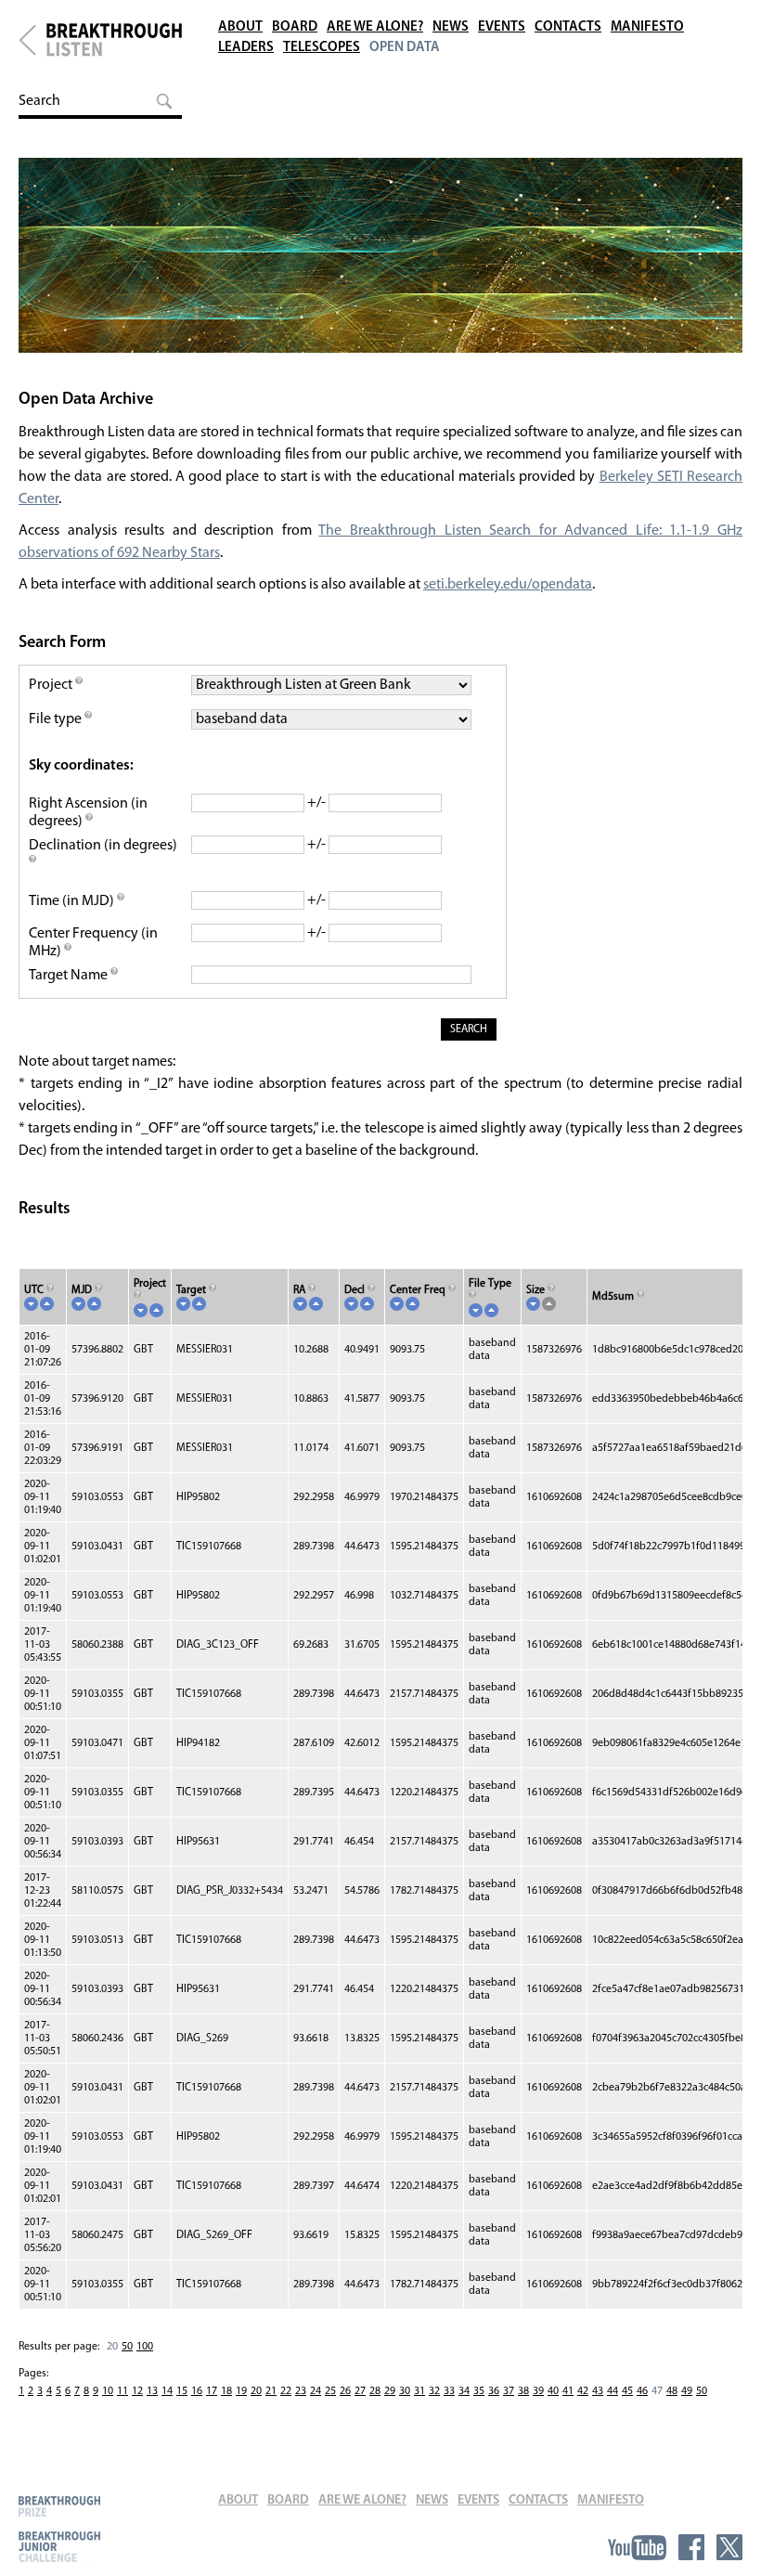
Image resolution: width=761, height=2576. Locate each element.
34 (464, 2391)
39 (538, 2391)
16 (197, 2391)
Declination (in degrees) (103, 846)
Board (295, 27)
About (240, 27)
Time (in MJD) (73, 901)
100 (145, 2347)
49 (687, 2391)
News (451, 27)
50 (127, 2347)
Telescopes (322, 48)
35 (479, 2391)
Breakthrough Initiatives (27, 40)
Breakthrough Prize (59, 2506)
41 (568, 2391)
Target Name (70, 976)
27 (360, 2391)
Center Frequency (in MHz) (93, 943)
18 (226, 2391)
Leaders (246, 48)
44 (613, 2391)
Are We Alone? (375, 27)
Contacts (568, 27)
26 (345, 2391)
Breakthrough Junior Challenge (59, 2546)
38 (523, 2391)
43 (598, 2391)
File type (57, 719)
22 (286, 2391)
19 (241, 2391)
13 (152, 2391)
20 (256, 2391)
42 (583, 2391)
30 (405, 2391)
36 (494, 2391)
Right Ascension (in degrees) (88, 813)
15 (182, 2391)
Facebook (691, 2547)
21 (271, 2391)
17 (212, 2391)
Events (502, 27)
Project (52, 685)
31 (419, 2391)
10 (108, 2391)
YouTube (637, 2547)
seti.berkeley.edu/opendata (508, 585)
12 (137, 2391)
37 (509, 2391)
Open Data (405, 48)
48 (672, 2391)
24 (316, 2391)
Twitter (729, 2547)
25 (330, 2391)
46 (642, 2391)
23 (301, 2391)
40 (553, 2391)
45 (627, 2391)
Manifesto (647, 27)
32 (434, 2391)
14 (167, 2391)
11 (123, 2391)
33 (449, 2391)
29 (390, 2391)
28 (375, 2391)
